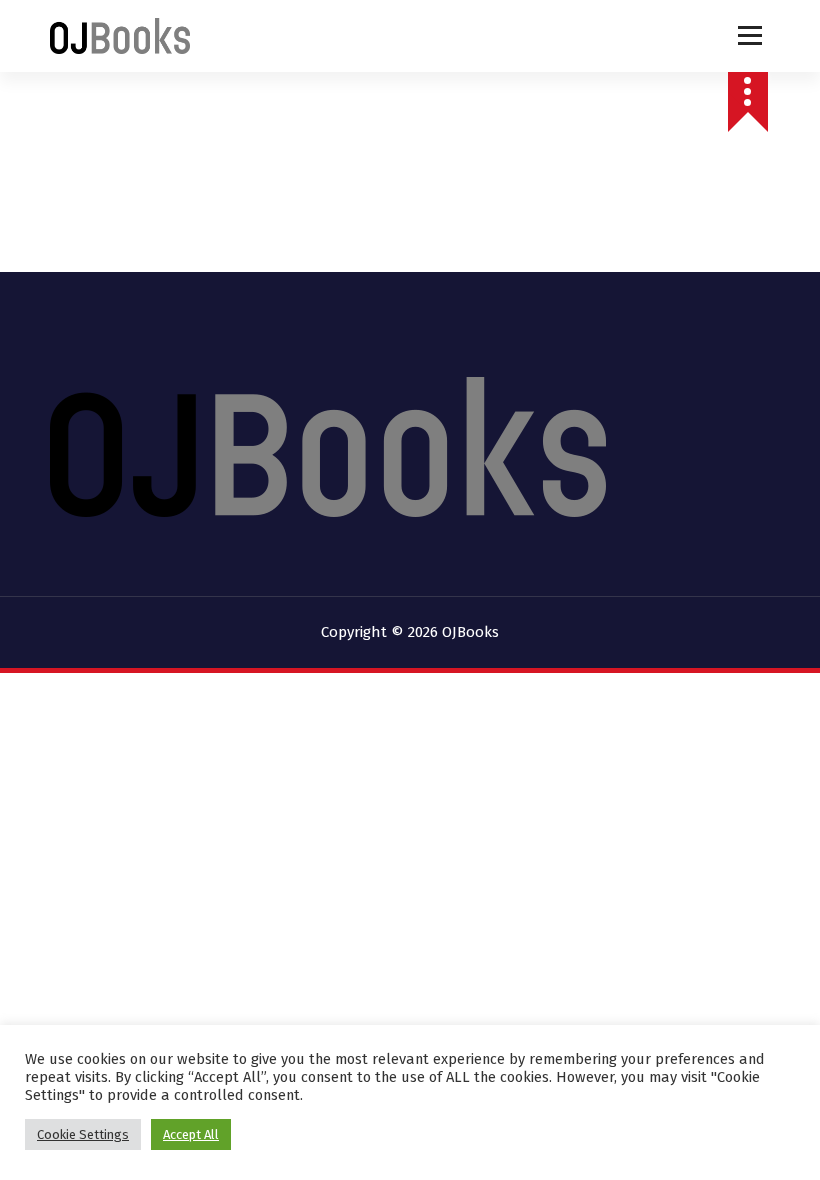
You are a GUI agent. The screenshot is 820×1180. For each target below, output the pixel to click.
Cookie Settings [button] (83, 1134)
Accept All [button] (191, 1134)
